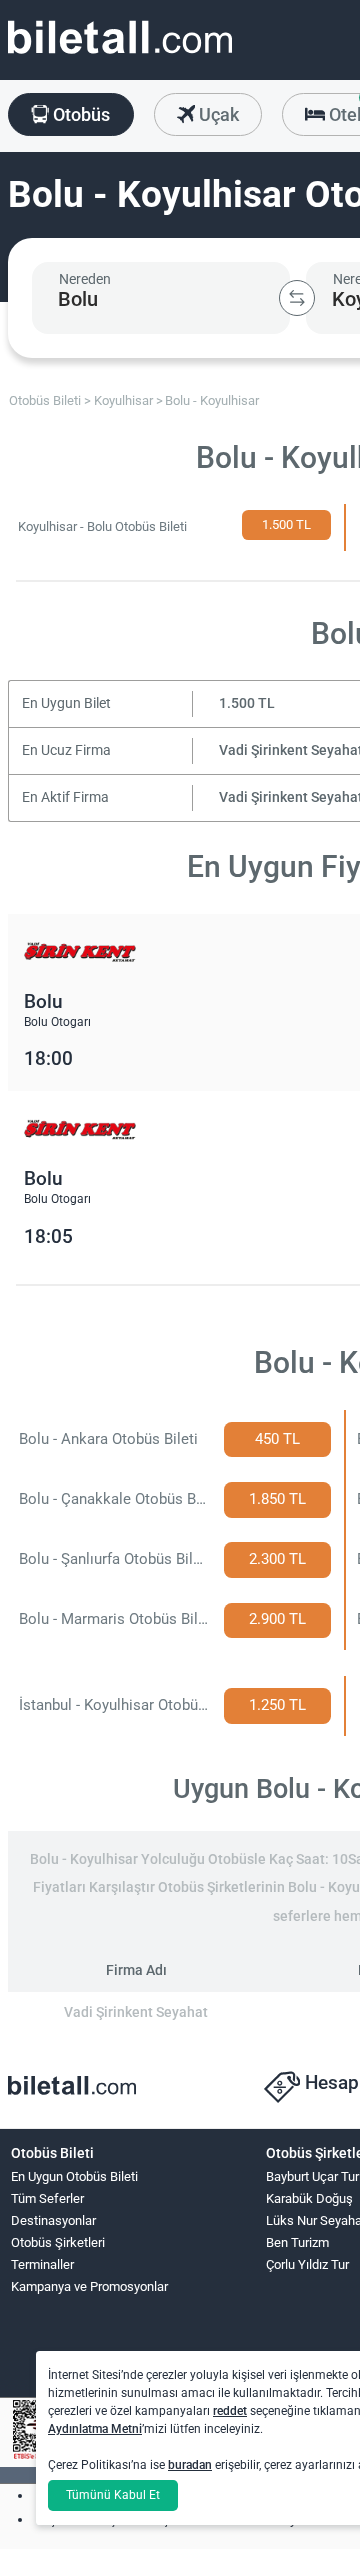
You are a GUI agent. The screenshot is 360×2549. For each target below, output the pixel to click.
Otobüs (79, 114)
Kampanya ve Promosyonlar (89, 2286)
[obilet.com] (120, 55)
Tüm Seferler (47, 2198)
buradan (190, 2465)
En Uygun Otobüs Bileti (74, 2176)
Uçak (217, 114)
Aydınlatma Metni (95, 2429)
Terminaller (42, 2264)
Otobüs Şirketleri (58, 2242)
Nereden (85, 279)
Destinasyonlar (53, 2220)
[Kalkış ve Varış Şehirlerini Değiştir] (297, 298)
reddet (230, 2411)
